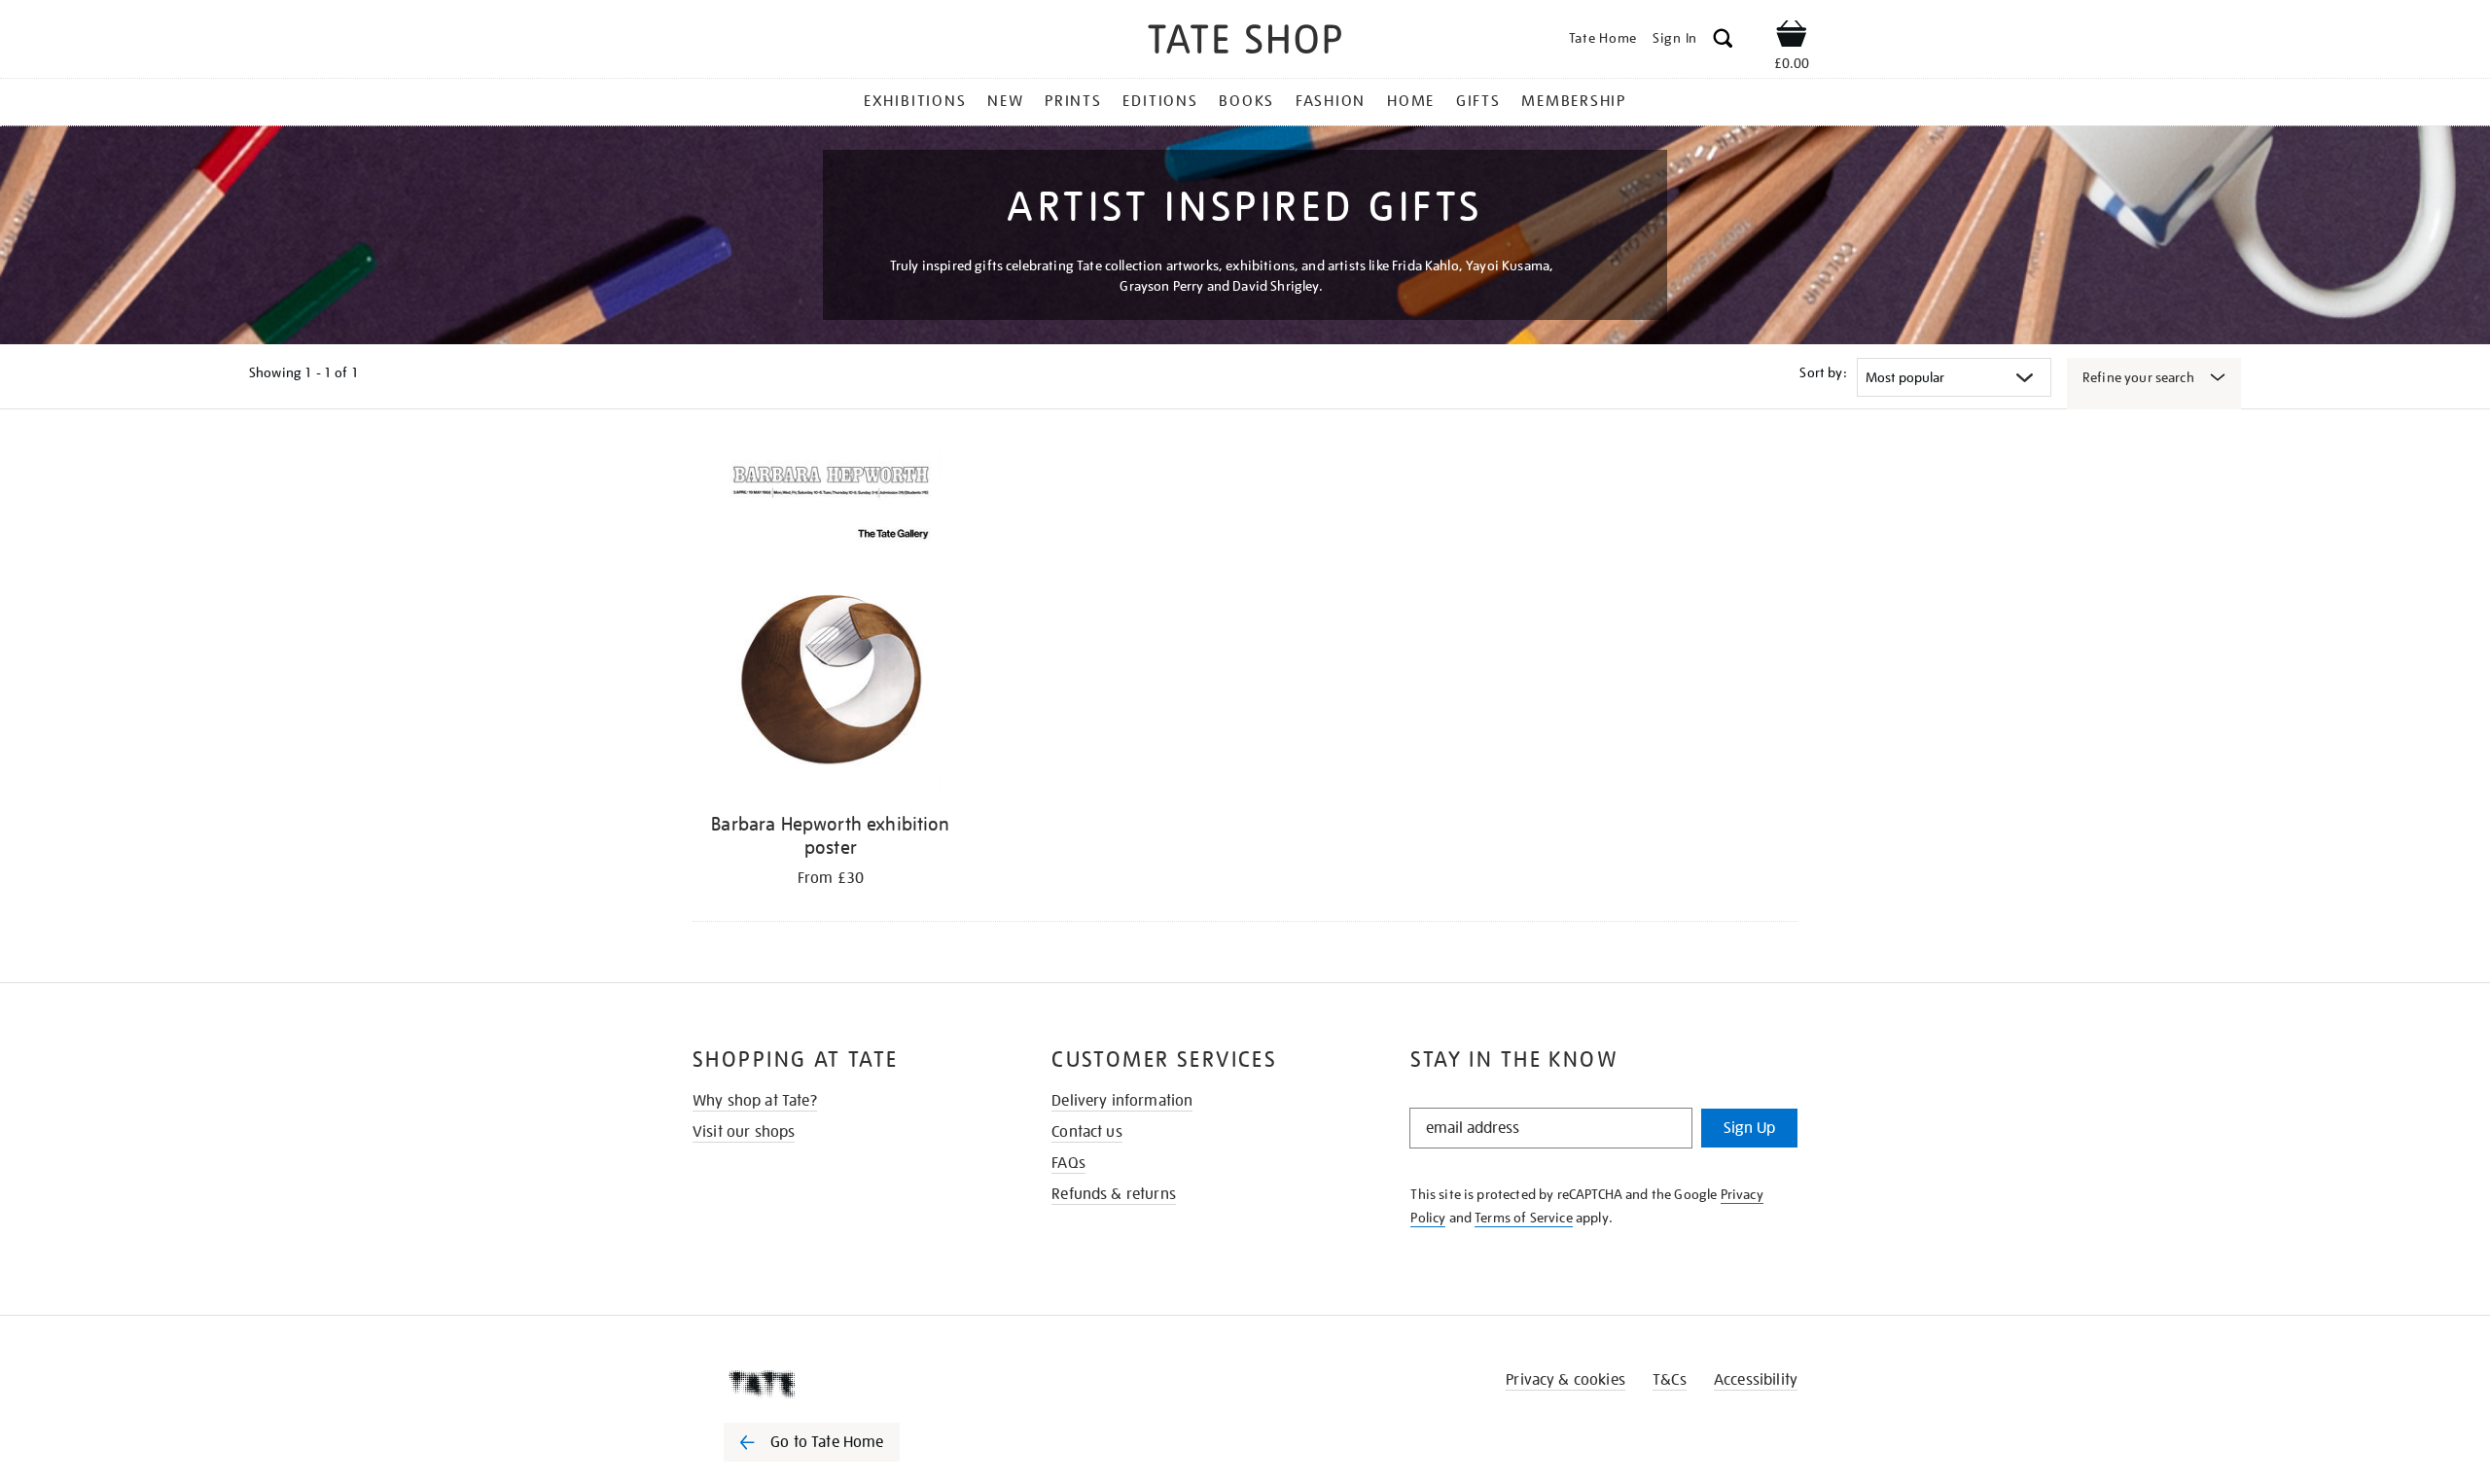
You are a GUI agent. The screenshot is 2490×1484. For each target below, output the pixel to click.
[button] (1723, 41)
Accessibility (1756, 1380)
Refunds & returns (1114, 1194)
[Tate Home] (846, 1384)
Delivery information (1122, 1101)
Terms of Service (1524, 1218)
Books (1246, 101)
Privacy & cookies (1565, 1380)
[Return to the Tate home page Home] (1245, 42)
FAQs (1068, 1163)
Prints (1073, 101)
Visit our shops (744, 1132)
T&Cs (1670, 1380)
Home (1411, 101)
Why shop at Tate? (755, 1101)
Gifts (1478, 101)
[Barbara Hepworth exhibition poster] (831, 624)
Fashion (1331, 101)
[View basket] (1792, 37)
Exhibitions (915, 101)
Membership (1574, 101)
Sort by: (1823, 372)
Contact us (1087, 1132)
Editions (1160, 101)
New (1005, 101)
